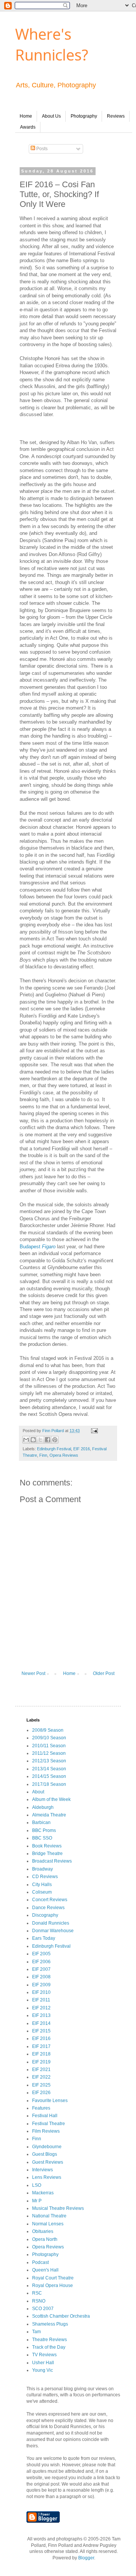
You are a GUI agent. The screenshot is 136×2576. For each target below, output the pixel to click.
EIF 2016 (82, 1449)
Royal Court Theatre (53, 2278)
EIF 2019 (41, 2062)
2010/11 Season (49, 1746)
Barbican (41, 1822)
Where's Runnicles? (52, 44)
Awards (28, 127)
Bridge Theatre (47, 1854)
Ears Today (44, 1938)
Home (26, 116)
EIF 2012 (41, 2008)
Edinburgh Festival (54, 1449)
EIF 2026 (41, 2093)
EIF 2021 (41, 2070)
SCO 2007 (43, 2309)
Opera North (45, 2239)
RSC (37, 2293)
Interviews (42, 2170)
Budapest (38, 1247)
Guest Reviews (48, 2162)
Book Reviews (47, 1846)
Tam (36, 2332)
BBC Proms (44, 1830)
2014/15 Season (49, 1776)
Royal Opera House (53, 2285)
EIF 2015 (41, 2031)
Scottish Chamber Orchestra (61, 2316)
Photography (84, 116)
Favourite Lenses (50, 2101)
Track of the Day (49, 2347)
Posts (41, 149)
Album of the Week (51, 1799)
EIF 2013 (41, 2015)
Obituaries (43, 2231)
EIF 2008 (41, 1977)
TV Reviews (44, 2355)
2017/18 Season (49, 1784)
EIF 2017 (41, 2046)
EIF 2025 (41, 2085)
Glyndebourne (47, 2147)
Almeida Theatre (49, 1815)
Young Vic (42, 2370)
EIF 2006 (41, 1962)
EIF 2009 (41, 1985)
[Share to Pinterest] (55, 1440)
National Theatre (49, 2216)
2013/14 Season (49, 1769)
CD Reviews (45, 1877)
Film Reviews (46, 2131)
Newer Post (33, 1673)
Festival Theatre (49, 2124)
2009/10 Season (49, 1738)
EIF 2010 (41, 1992)
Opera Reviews (64, 1455)
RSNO (39, 2301)
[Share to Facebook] (48, 1440)
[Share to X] (40, 1440)
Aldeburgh (43, 1807)
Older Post (104, 1673)
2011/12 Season (49, 1753)
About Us (51, 116)
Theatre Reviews (49, 2340)
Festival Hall (45, 2116)
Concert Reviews (50, 1900)
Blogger (86, 2558)
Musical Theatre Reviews (58, 2208)
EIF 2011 (41, 2000)
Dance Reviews (48, 1908)
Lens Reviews (47, 2177)
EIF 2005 (41, 1954)
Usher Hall (43, 2363)
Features (41, 2108)
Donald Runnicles (51, 1923)
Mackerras (43, 2193)
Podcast (40, 2262)
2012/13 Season (49, 1761)
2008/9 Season (48, 1730)
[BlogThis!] (33, 1440)
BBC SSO (42, 1838)
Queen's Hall (45, 2270)
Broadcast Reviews (52, 1861)
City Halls (42, 1885)
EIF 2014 (41, 2023)
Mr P (37, 2201)
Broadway (42, 1869)
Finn (43, 1455)
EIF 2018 (41, 2054)
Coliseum (42, 1892)
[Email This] (26, 1440)
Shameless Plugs (50, 2324)
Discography (45, 1915)
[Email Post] (93, 1431)
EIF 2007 (41, 1969)
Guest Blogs (45, 2154)
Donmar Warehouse (53, 1931)
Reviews (116, 116)
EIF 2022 (41, 2077)
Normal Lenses (48, 2224)
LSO (37, 2185)
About (38, 1792)
